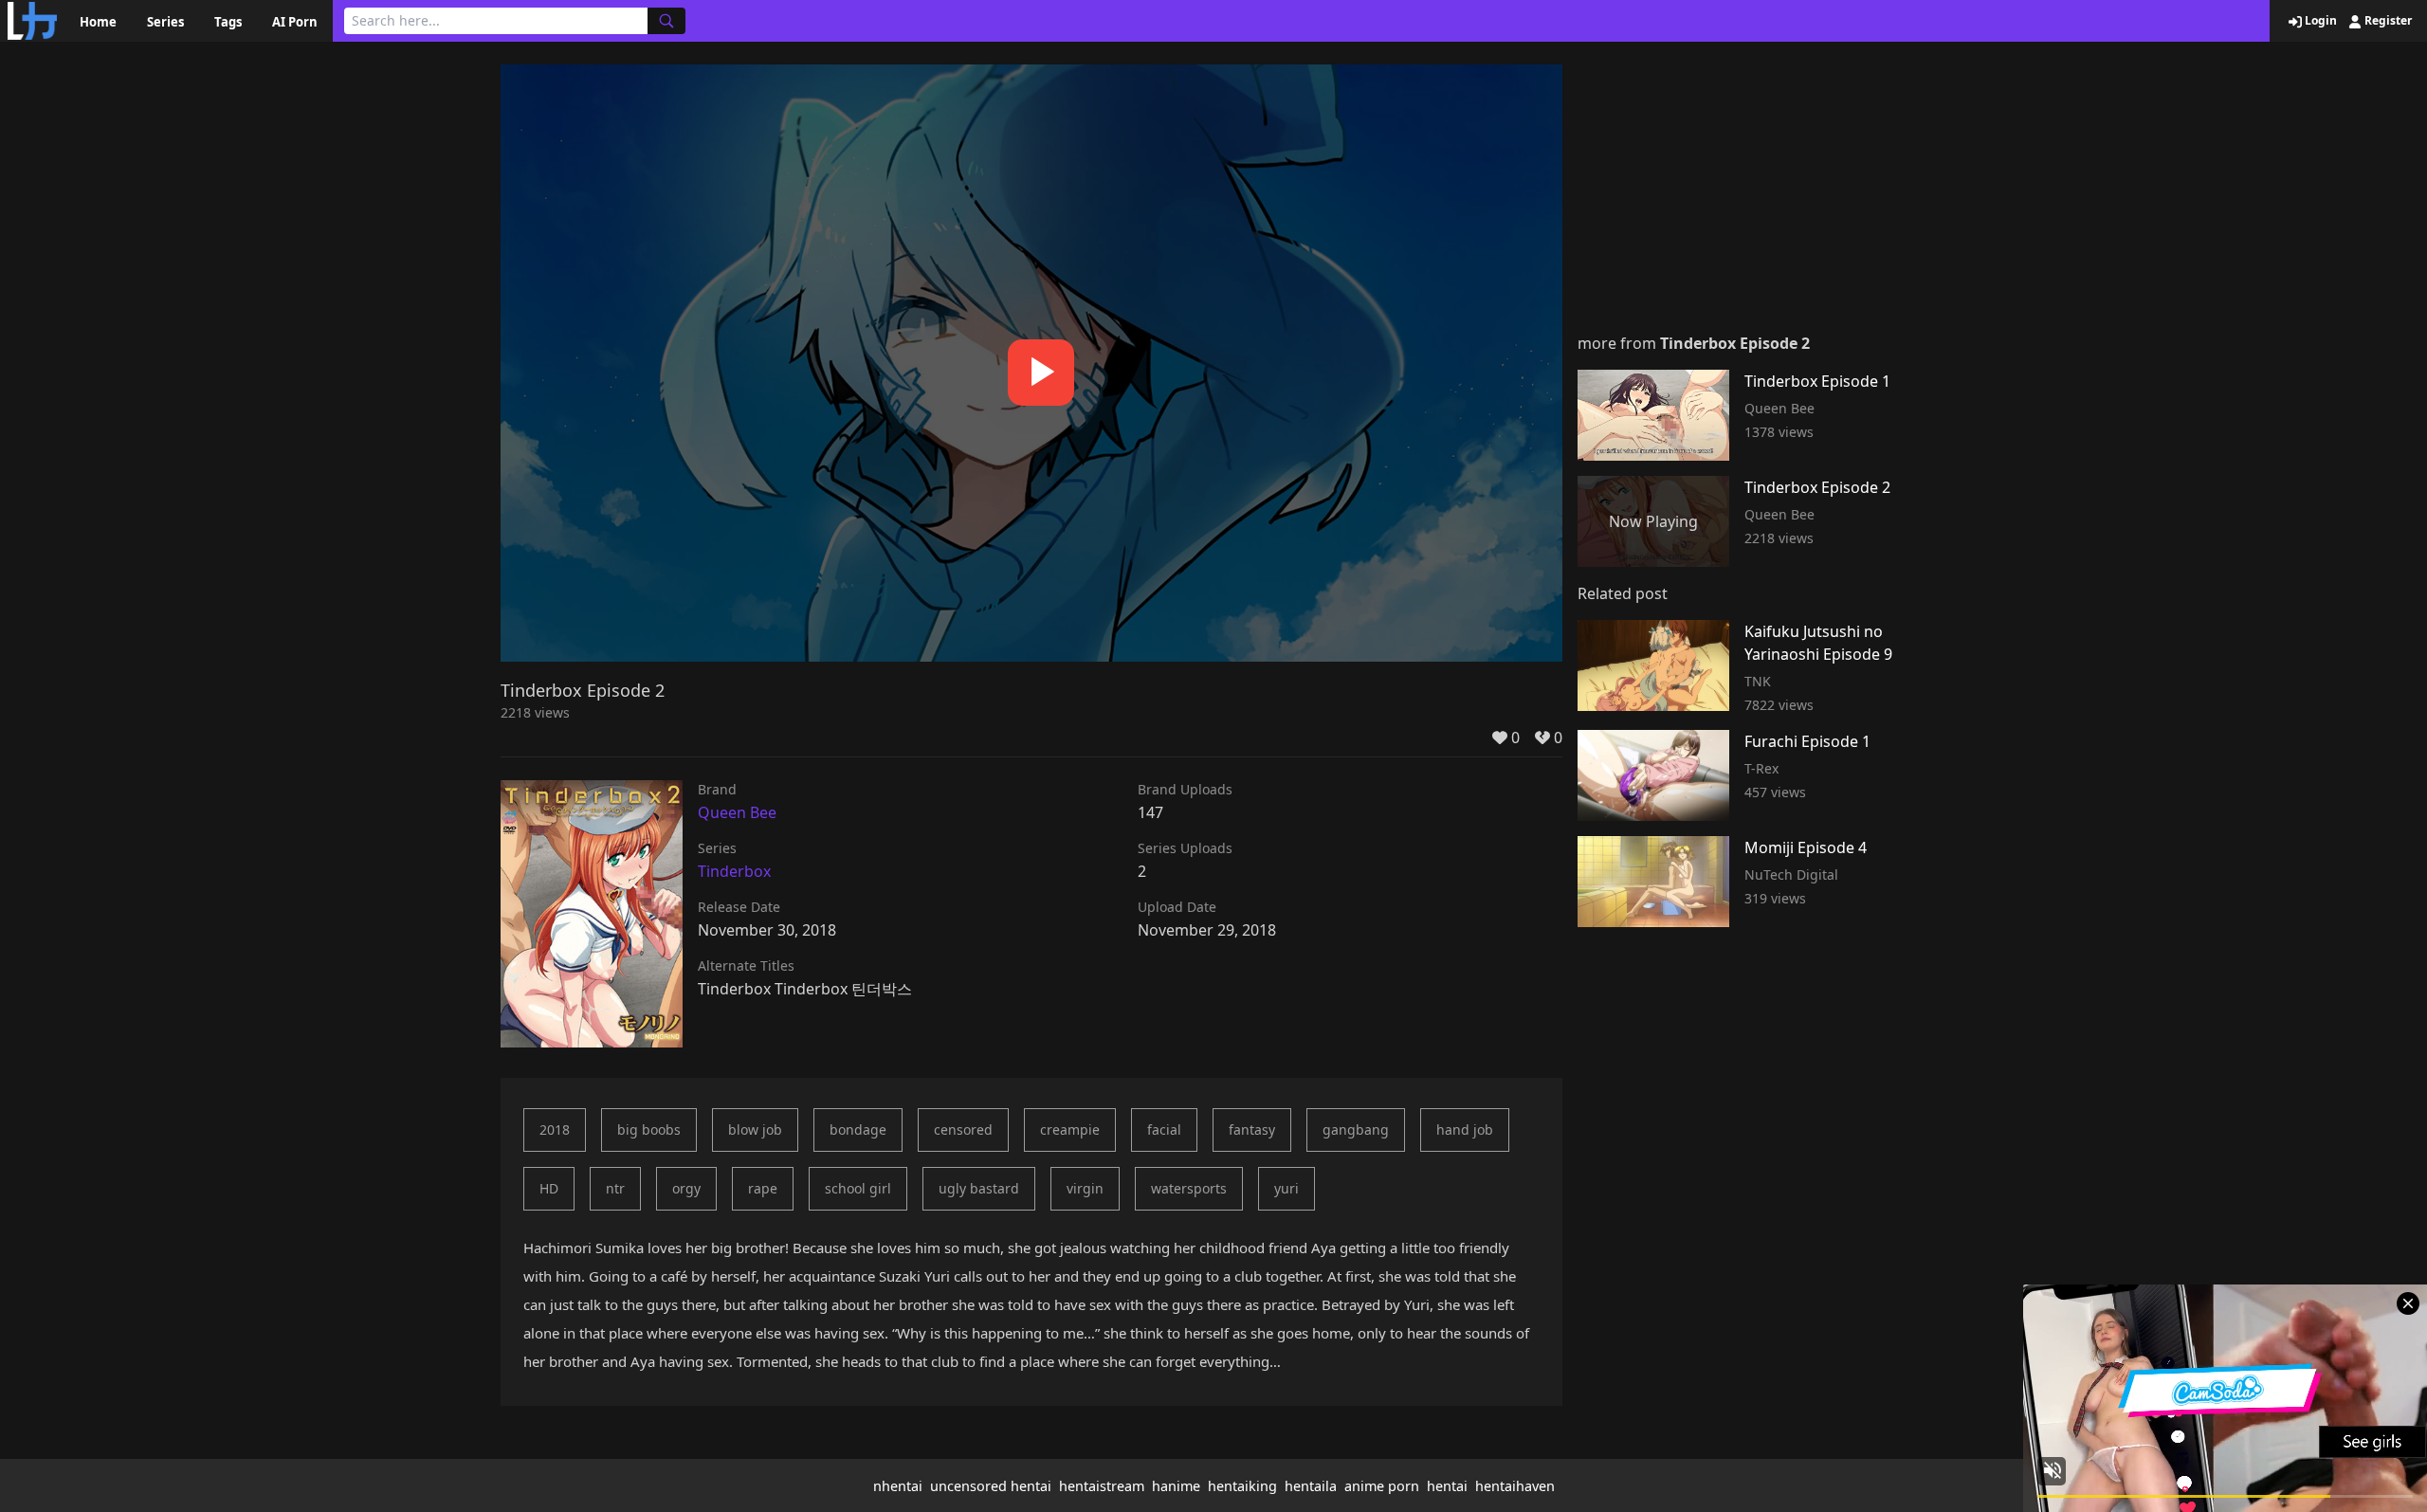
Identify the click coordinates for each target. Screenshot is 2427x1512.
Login (2319, 21)
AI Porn (295, 22)
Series (165, 22)
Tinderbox (734, 871)
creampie (1070, 1129)
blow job (755, 1129)
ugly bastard (979, 1188)
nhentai (898, 1486)
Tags (228, 22)
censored (963, 1129)
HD (549, 1188)
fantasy (1252, 1129)
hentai (1447, 1486)
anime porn (1382, 1486)
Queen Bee (737, 812)
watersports (1189, 1188)
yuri (1286, 1188)
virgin (1085, 1188)
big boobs (649, 1129)
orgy (686, 1188)
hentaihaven (1515, 1486)
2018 (555, 1129)
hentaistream (1102, 1486)
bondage (858, 1129)
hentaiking (1242, 1486)
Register (2387, 21)
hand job (1465, 1129)
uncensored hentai (991, 1486)
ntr (615, 1188)
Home (98, 22)
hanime (1176, 1486)
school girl (858, 1188)
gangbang (1356, 1129)
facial (1164, 1129)
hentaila (1311, 1486)
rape (763, 1188)
